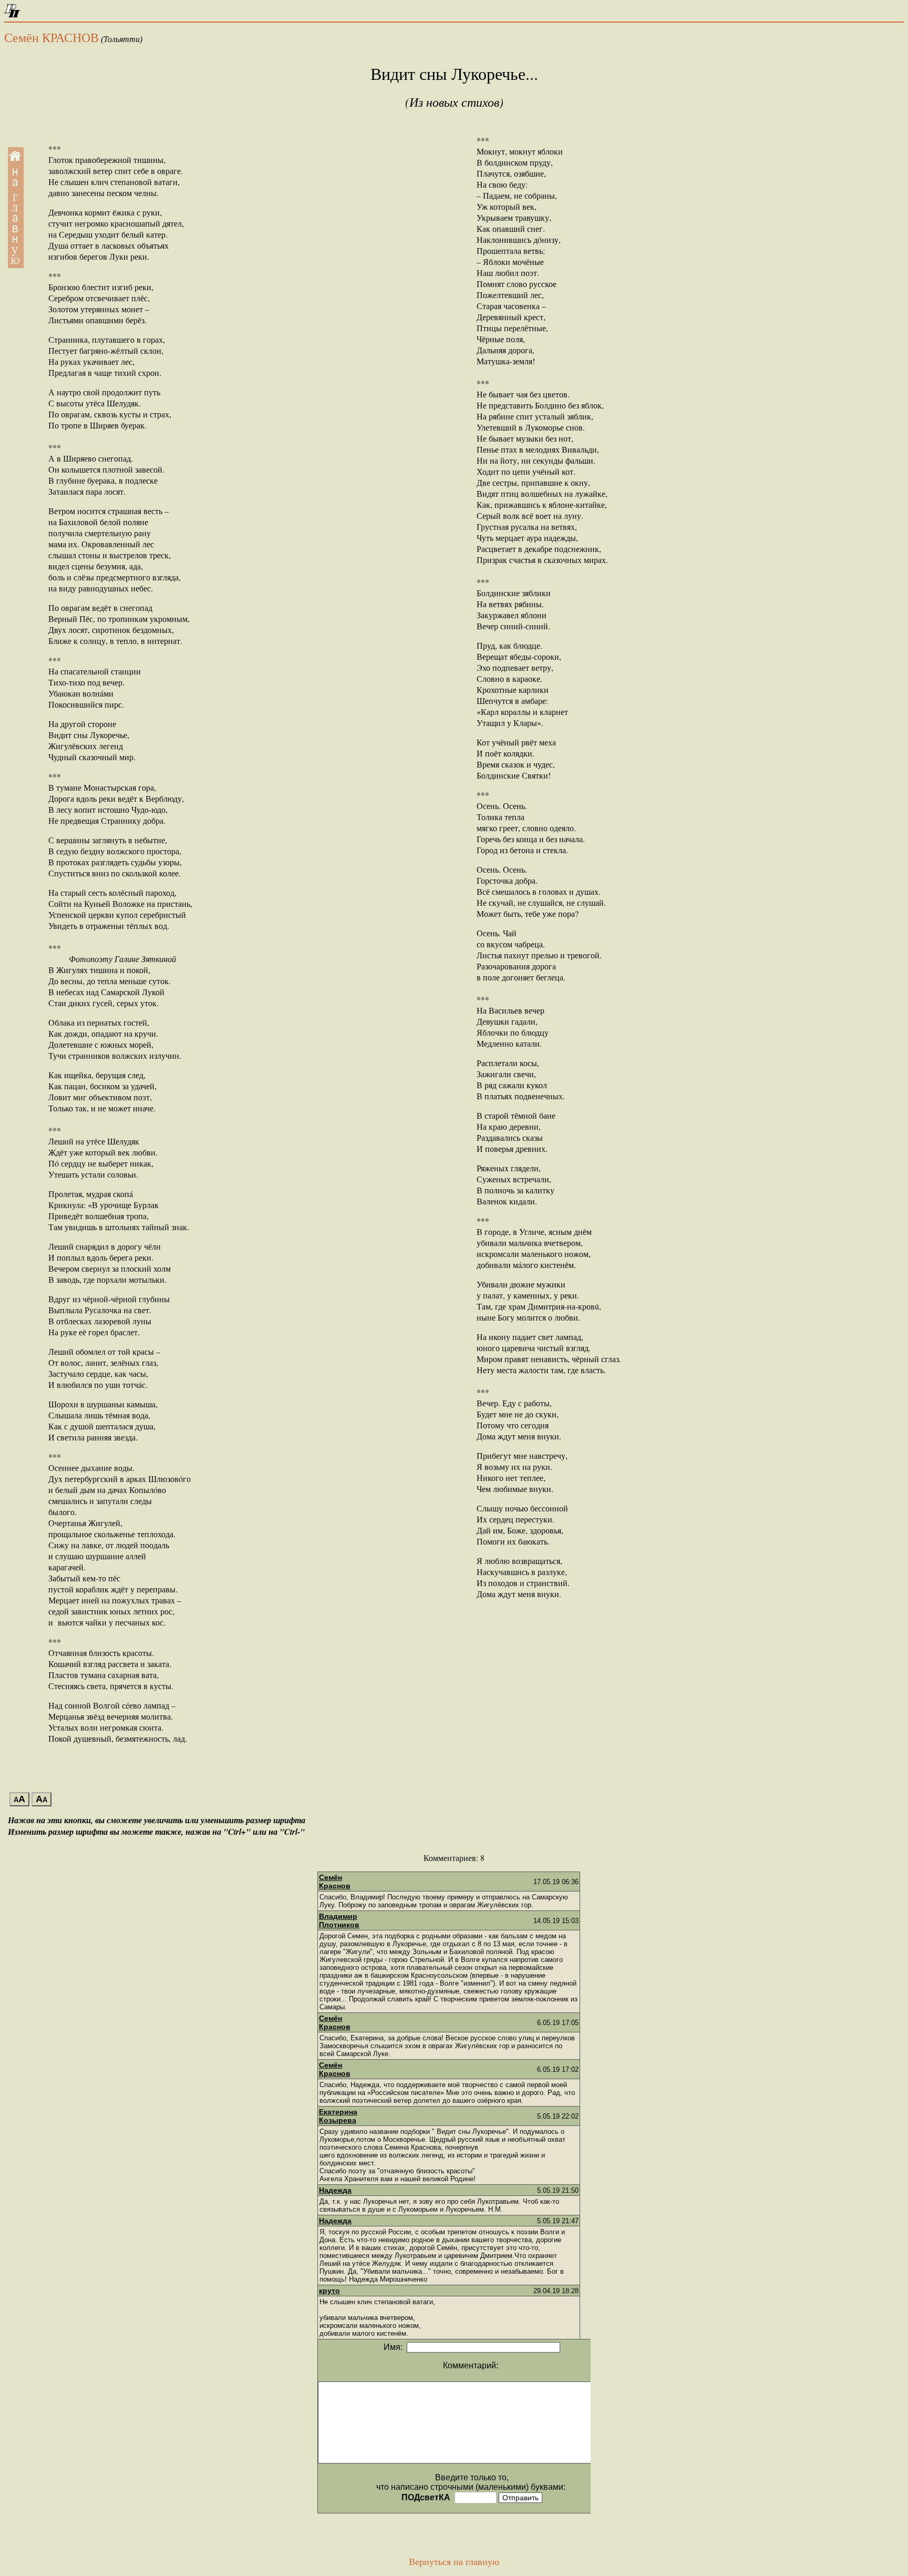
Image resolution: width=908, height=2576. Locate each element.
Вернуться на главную (454, 2562)
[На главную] (12, 14)
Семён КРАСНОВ (51, 38)
